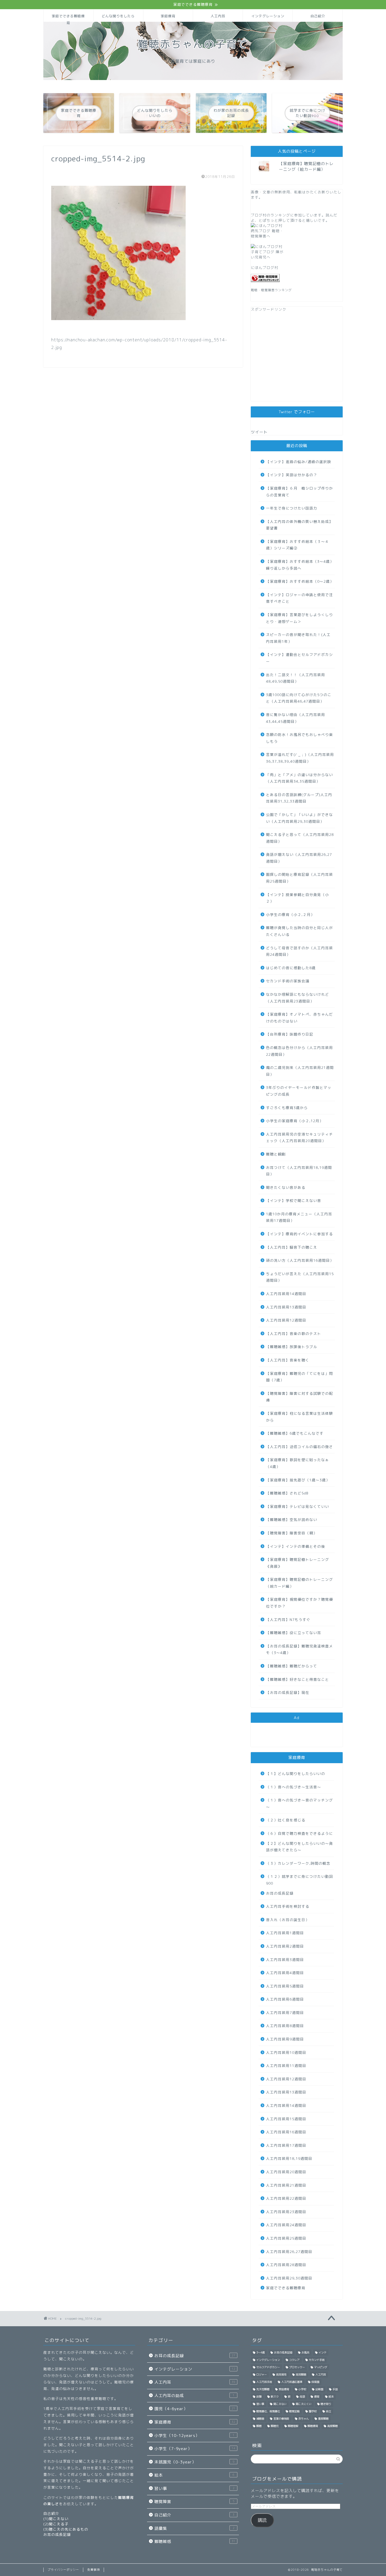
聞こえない (59, 2519)
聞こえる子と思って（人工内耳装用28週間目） (300, 838)
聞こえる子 (59, 2524)
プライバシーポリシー (63, 2570)
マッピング (321, 2367)
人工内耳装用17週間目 (286, 2145)
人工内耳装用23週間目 (286, 2212)
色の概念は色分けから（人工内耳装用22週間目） (299, 1051)
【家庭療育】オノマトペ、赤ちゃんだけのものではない (299, 1018)
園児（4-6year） (195, 2409)
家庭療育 (168, 16)
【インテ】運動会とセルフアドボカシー (299, 658)
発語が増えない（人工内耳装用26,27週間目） (299, 858)
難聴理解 (293, 2426)
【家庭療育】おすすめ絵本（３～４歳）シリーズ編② (298, 545)
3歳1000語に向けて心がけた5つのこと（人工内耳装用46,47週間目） (299, 698)
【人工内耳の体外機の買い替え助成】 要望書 (300, 525)
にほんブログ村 (265, 267)
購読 (262, 2520)
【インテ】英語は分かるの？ (292, 475)
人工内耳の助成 (194, 2396)
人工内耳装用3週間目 (285, 1960)
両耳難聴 (301, 2374)
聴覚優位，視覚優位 (268, 2411)
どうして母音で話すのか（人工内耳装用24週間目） (299, 951)
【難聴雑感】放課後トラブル (292, 1347)
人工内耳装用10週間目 (286, 2052)
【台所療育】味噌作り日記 (290, 1034)
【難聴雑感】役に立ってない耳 (294, 1633)
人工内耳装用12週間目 (286, 1320)
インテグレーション (268, 16)
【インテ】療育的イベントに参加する (299, 1234)
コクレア (294, 2360)
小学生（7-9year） (195, 2449)
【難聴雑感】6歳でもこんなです (295, 1433)
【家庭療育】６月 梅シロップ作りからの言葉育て (299, 492)
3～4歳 (260, 2352)
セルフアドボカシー (268, 2367)
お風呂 (305, 2352)
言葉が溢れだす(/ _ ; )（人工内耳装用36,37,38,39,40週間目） (300, 758)
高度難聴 (332, 2426)
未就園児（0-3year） (194, 2462)
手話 (335, 2389)
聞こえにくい (304, 2404)
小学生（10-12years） (194, 2435)
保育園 (315, 2382)
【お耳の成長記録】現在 (288, 1692)
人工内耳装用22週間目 (286, 2198)
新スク (275, 2397)
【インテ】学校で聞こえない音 (294, 1200)
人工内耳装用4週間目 (285, 1973)
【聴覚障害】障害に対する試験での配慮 (299, 1397)
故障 (259, 2397)
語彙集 (194, 2528)
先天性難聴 (263, 2389)
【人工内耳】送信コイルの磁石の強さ (299, 1447)
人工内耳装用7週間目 (285, 2013)
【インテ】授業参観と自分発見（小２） (298, 898)
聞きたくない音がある (286, 1187)
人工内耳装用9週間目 (285, 2039)
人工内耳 (218, 16)
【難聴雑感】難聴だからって (292, 1666)
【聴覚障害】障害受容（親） (292, 1533)
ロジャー (262, 2374)
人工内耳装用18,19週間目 (289, 2158)
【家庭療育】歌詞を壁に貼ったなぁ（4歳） (298, 1463)
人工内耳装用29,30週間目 (289, 2278)
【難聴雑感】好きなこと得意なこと (298, 1679)
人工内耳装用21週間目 (286, 2185)
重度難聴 (323, 2419)
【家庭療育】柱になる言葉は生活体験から (299, 1417)
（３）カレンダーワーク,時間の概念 (298, 1863)
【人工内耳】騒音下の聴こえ (292, 1247)
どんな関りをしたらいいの (118, 18)
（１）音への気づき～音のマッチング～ (299, 1803)
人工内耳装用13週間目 (286, 1307)
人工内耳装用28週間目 (286, 2265)
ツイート (259, 432)
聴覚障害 (194, 2502)
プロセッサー (297, 2367)
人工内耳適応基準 (292, 2382)
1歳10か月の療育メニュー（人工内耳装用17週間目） (299, 1217)
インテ (322, 2352)
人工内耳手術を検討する (288, 1906)
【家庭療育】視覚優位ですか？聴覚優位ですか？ (299, 1603)
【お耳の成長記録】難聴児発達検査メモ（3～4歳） (299, 1649)
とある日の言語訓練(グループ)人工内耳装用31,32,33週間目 (299, 798)
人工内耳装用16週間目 (286, 2132)
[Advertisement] (297, 359)
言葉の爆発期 (281, 2419)
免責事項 (93, 2570)
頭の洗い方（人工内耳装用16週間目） (300, 1260)
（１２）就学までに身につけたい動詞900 (299, 1880)
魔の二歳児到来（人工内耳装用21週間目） (300, 1071)
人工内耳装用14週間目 (286, 1294)
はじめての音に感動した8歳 (291, 968)
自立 (328, 2411)
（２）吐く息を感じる (286, 1820)
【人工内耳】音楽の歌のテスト (294, 1334)
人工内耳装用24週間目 (286, 2225)
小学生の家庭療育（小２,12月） (295, 1121)
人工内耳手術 (264, 2382)
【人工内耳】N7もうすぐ (288, 1620)
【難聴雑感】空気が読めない (292, 1520)
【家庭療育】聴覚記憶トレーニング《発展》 (298, 1563)
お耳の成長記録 (280, 1893)
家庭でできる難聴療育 (68, 18)
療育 (317, 2397)
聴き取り (326, 2404)
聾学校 (313, 2411)
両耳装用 (281, 2374)
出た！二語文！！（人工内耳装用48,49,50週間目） (296, 678)
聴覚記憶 (294, 2411)
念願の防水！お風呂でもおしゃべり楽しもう (299, 738)
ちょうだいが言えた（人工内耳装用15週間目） (300, 1277)
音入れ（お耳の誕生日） (288, 1920)
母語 (302, 2397)
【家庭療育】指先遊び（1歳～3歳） (298, 1480)
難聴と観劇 (276, 1154)
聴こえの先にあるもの (69, 2529)
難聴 (259, 2426)
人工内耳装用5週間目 (285, 1986)
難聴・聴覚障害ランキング (271, 290)
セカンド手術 (317, 2360)
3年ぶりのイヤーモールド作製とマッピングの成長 (299, 1091)
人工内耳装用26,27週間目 (289, 2252)
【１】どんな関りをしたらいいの (296, 1774)
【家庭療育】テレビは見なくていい (298, 1506)
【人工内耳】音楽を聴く (288, 1360)
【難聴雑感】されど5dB (287, 1493)
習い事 (194, 2488)
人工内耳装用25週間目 (286, 2238)
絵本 (194, 2475)
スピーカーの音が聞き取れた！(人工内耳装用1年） (298, 638)
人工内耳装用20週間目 (286, 2172)
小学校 (302, 2389)
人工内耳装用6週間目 (285, 1999)
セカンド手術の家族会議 (288, 981)
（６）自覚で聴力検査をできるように (299, 1833)
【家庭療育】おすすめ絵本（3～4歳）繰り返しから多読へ (300, 565)
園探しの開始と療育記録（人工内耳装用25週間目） (299, 878)
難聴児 (275, 2426)
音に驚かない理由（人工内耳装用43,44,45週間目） (296, 718)
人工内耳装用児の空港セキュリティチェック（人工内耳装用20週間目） (299, 1138)
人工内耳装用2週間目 (285, 1946)
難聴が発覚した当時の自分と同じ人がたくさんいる (299, 931)
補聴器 (260, 2419)
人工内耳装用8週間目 (285, 2026)
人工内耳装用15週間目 (286, 2119)
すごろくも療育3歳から (287, 1108)
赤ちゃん (304, 2419)
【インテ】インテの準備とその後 (296, 1546)
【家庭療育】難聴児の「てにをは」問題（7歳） (299, 1377)
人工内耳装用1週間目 (285, 1933)
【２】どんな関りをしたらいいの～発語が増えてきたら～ (299, 1847)
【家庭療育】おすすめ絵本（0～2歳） (300, 581)
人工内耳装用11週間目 (286, 2066)
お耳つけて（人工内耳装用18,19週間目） (299, 1171)
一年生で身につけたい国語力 (292, 508)
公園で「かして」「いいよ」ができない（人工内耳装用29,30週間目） (299, 818)
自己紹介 (318, 16)
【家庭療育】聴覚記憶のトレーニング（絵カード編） (306, 166)
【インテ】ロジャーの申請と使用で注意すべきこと (299, 598)
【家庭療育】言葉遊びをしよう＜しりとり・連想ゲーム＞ (299, 618)
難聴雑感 (195, 2541)
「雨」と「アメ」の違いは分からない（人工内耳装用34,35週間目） (299, 778)
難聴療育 (313, 2426)
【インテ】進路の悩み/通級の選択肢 (299, 462)
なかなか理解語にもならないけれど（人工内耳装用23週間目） (298, 998)
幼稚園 (319, 2389)
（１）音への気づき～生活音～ (294, 1787)
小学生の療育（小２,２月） (290, 915)
